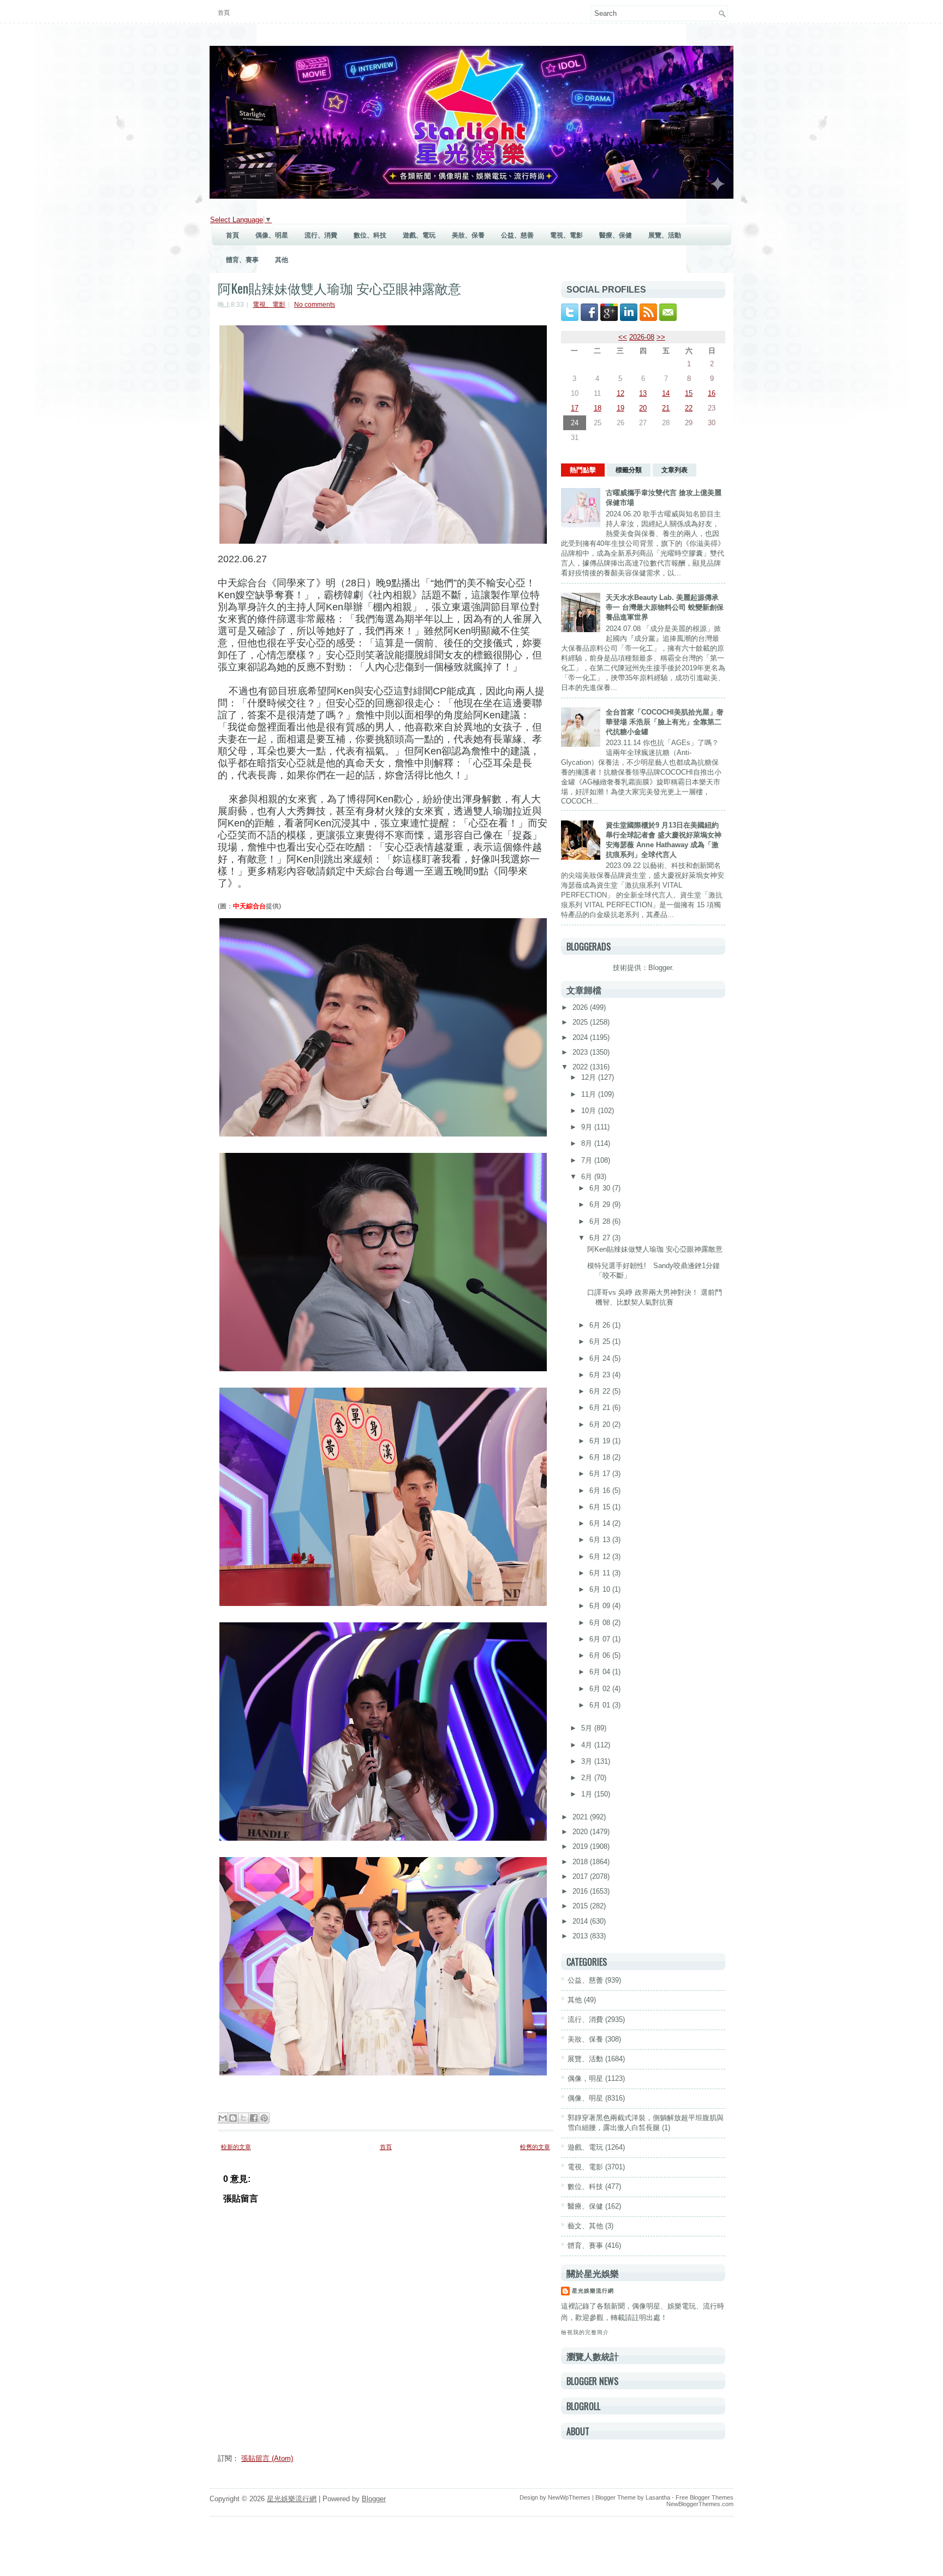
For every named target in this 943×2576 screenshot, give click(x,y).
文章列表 (675, 470)
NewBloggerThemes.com (700, 2504)
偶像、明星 (272, 235)
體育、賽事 (242, 260)
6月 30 (601, 1188)
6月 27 (601, 1238)
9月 (588, 1127)
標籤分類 (629, 470)
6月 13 (601, 1540)
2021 (581, 1817)
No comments (315, 305)
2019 (581, 1846)
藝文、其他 (585, 2226)
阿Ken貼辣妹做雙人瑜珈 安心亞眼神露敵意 (339, 288)
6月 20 (601, 1424)
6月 (588, 1177)
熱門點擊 (583, 470)
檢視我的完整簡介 (585, 2332)
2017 (581, 1876)
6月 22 (601, 1391)
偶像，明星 (585, 2078)
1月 (588, 1794)
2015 (581, 1906)
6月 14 (601, 1523)
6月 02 (601, 1689)
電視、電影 (566, 235)
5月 (588, 1728)
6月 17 (601, 1474)
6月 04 (601, 1672)
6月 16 (601, 1491)
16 (712, 393)
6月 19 (601, 1441)
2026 (581, 1007)
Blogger (660, 968)
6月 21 (601, 1408)
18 (598, 408)
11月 (590, 1094)
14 (666, 393)
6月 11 (601, 1573)
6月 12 (601, 1557)
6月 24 (601, 1358)
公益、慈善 (517, 235)
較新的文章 (236, 2147)
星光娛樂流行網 (593, 2291)
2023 (581, 1052)
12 (620, 393)
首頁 (224, 13)
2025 (581, 1022)
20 (643, 408)
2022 (581, 1067)
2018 (581, 1862)
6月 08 (601, 1623)
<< (623, 337)
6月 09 (601, 1606)
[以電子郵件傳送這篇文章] (223, 2118)
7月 (588, 1160)
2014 (581, 1921)
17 (575, 408)
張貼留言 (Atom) (267, 2458)
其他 (282, 260)
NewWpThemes (569, 2497)
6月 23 (601, 1375)
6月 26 (601, 1325)
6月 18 (601, 1457)
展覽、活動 (665, 235)
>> (661, 337)
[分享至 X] (243, 2118)
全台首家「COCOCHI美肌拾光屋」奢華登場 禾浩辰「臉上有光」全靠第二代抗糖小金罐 (665, 722)
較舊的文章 (535, 2147)
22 (689, 408)
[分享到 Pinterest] (264, 2118)
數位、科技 (370, 235)
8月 (588, 1143)
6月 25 (601, 1341)
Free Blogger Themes (705, 2497)
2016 (581, 1891)
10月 (590, 1111)
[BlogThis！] (233, 2118)
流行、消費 (321, 235)
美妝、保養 (468, 235)
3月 (588, 1761)
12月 (590, 1077)
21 (666, 408)
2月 (588, 1778)
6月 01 (601, 1705)
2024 (581, 1037)
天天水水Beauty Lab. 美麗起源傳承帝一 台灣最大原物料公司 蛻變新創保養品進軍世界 (665, 607)
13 (643, 393)
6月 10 (601, 1589)
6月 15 (601, 1507)
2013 (581, 1936)
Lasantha (658, 2497)
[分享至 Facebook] (254, 2118)
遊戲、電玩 (419, 235)
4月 (588, 1745)
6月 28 (601, 1221)
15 (689, 393)
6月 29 (601, 1204)
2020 (581, 1832)
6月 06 (601, 1655)
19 (620, 408)
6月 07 (601, 1639)
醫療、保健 (616, 235)
